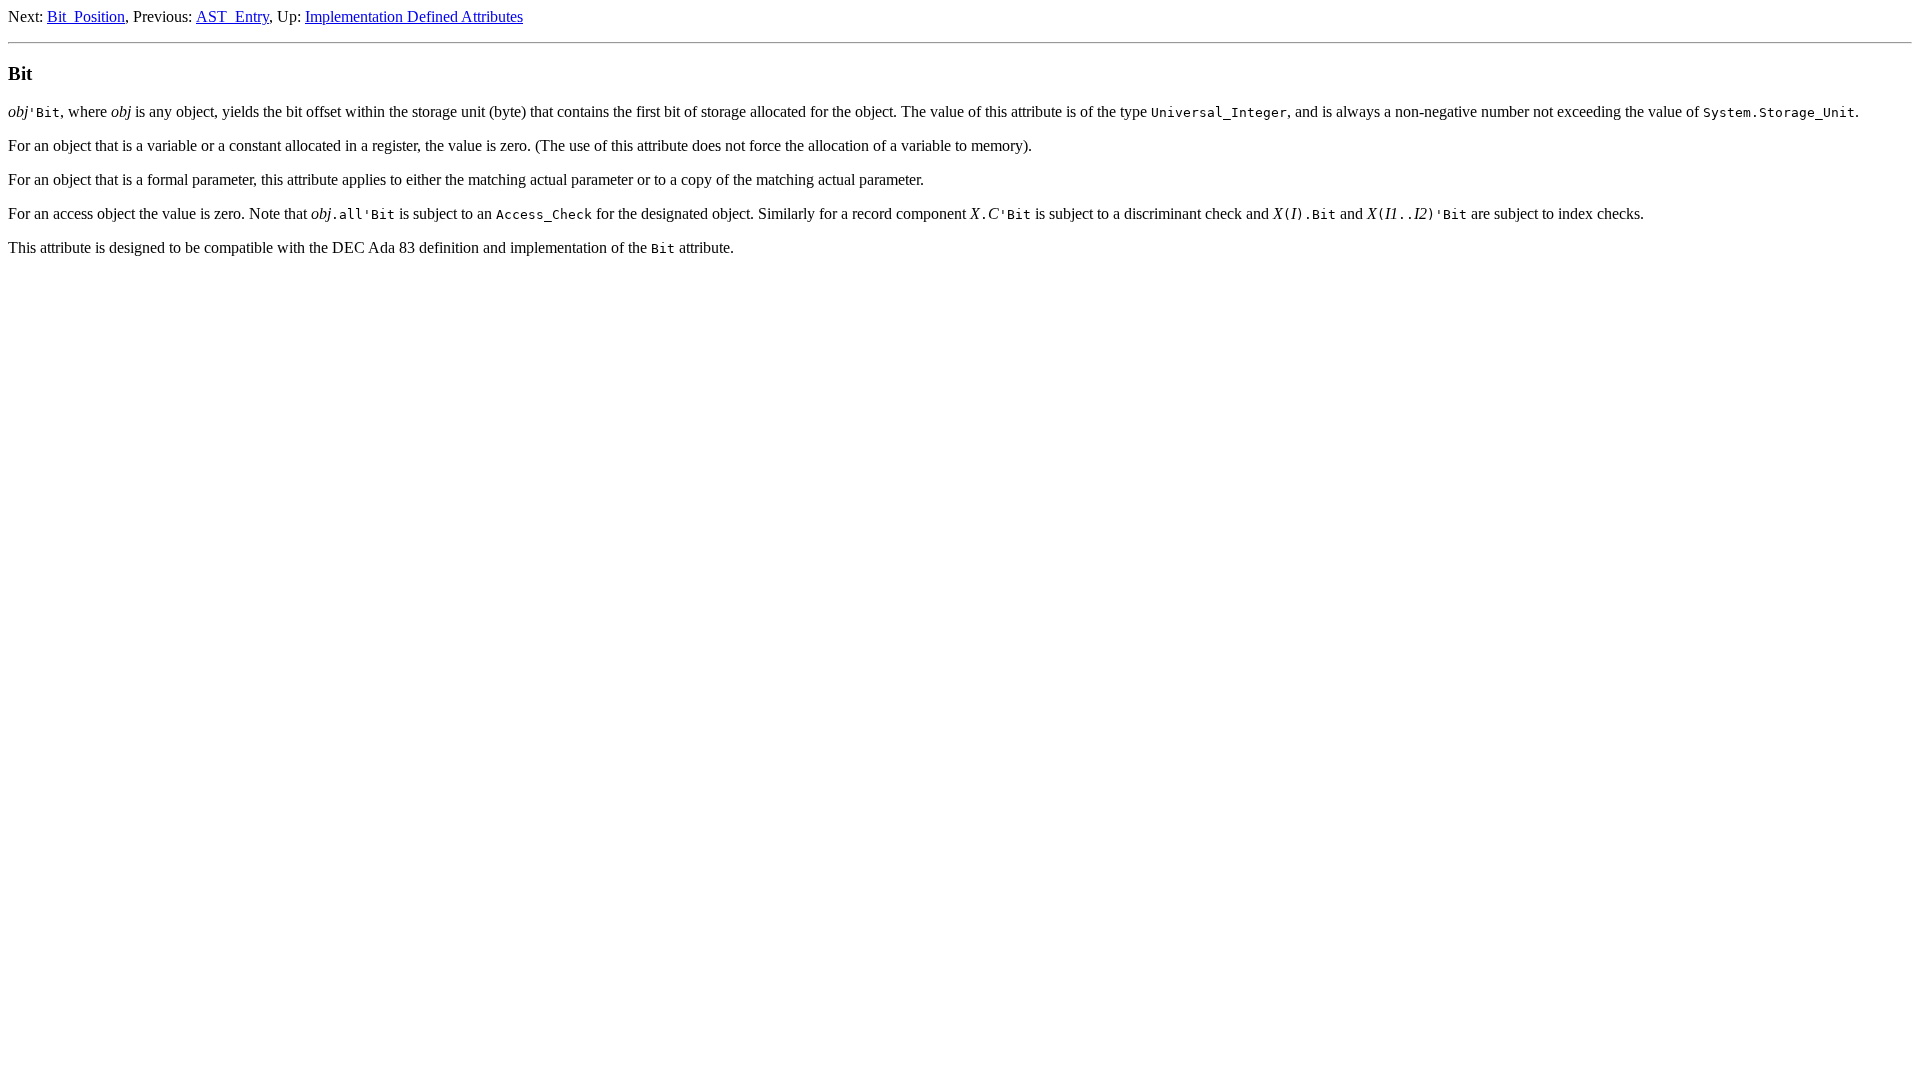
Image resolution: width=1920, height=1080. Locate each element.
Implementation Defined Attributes (414, 16)
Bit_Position (86, 16)
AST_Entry (232, 16)
